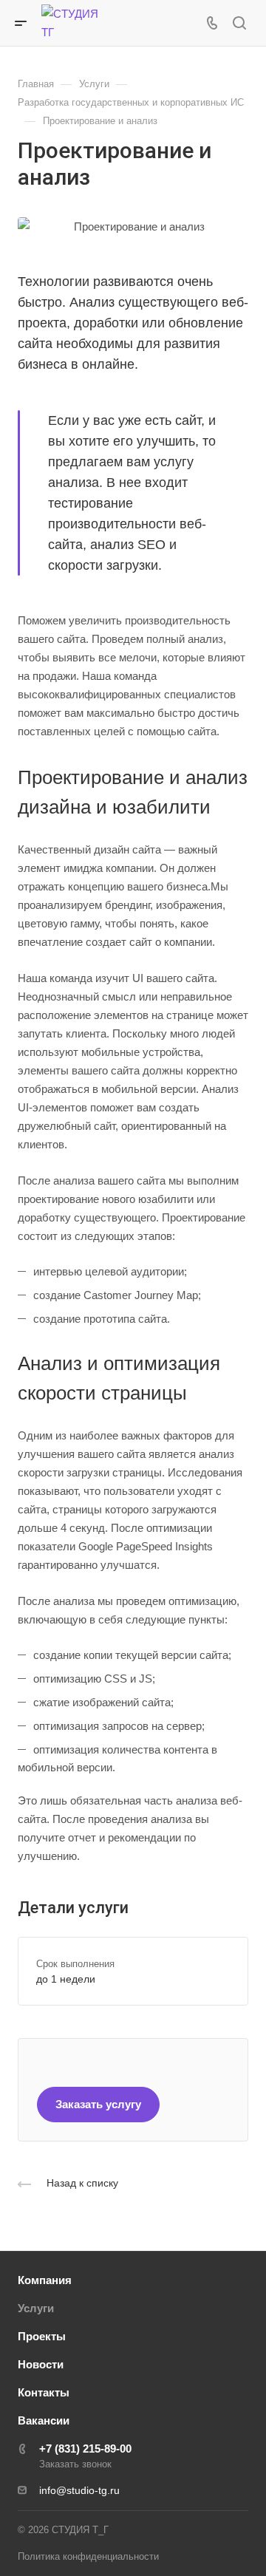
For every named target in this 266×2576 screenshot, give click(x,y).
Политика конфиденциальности (88, 2556)
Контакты (44, 2392)
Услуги (36, 2308)
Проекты (42, 2336)
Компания (45, 2280)
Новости (41, 2364)
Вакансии (44, 2420)
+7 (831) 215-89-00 (85, 2449)
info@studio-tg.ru (79, 2490)
